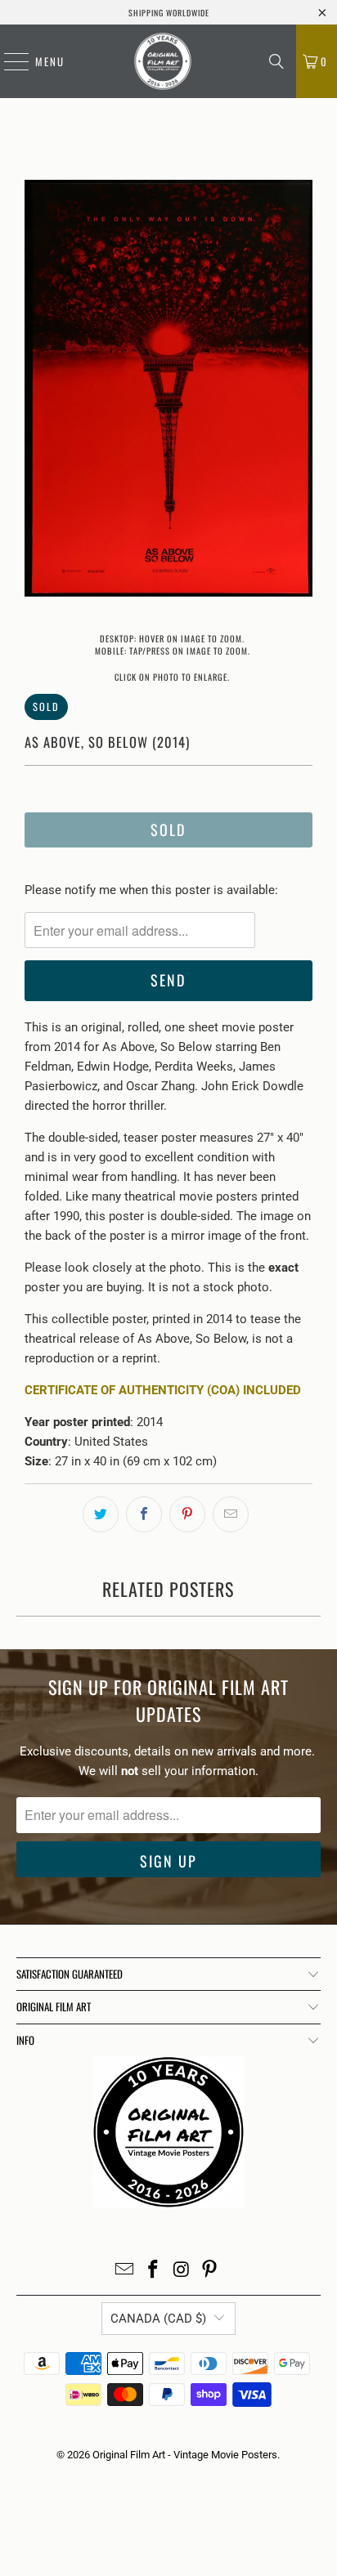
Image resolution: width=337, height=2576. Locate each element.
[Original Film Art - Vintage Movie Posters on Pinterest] (210, 2271)
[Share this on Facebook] (144, 1514)
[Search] (276, 61)
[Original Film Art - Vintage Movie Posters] (163, 61)
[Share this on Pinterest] (187, 1514)
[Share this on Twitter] (101, 1514)
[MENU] (8, 61)
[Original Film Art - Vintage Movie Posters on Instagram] (182, 2271)
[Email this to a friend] (231, 1514)
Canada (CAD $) (158, 2319)
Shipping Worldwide (169, 13)
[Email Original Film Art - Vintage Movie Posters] (125, 2271)
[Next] (300, 391)
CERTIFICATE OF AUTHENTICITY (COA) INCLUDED (163, 1390)
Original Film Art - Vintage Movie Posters (185, 2455)
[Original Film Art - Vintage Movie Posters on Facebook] (154, 2271)
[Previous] (37, 391)
